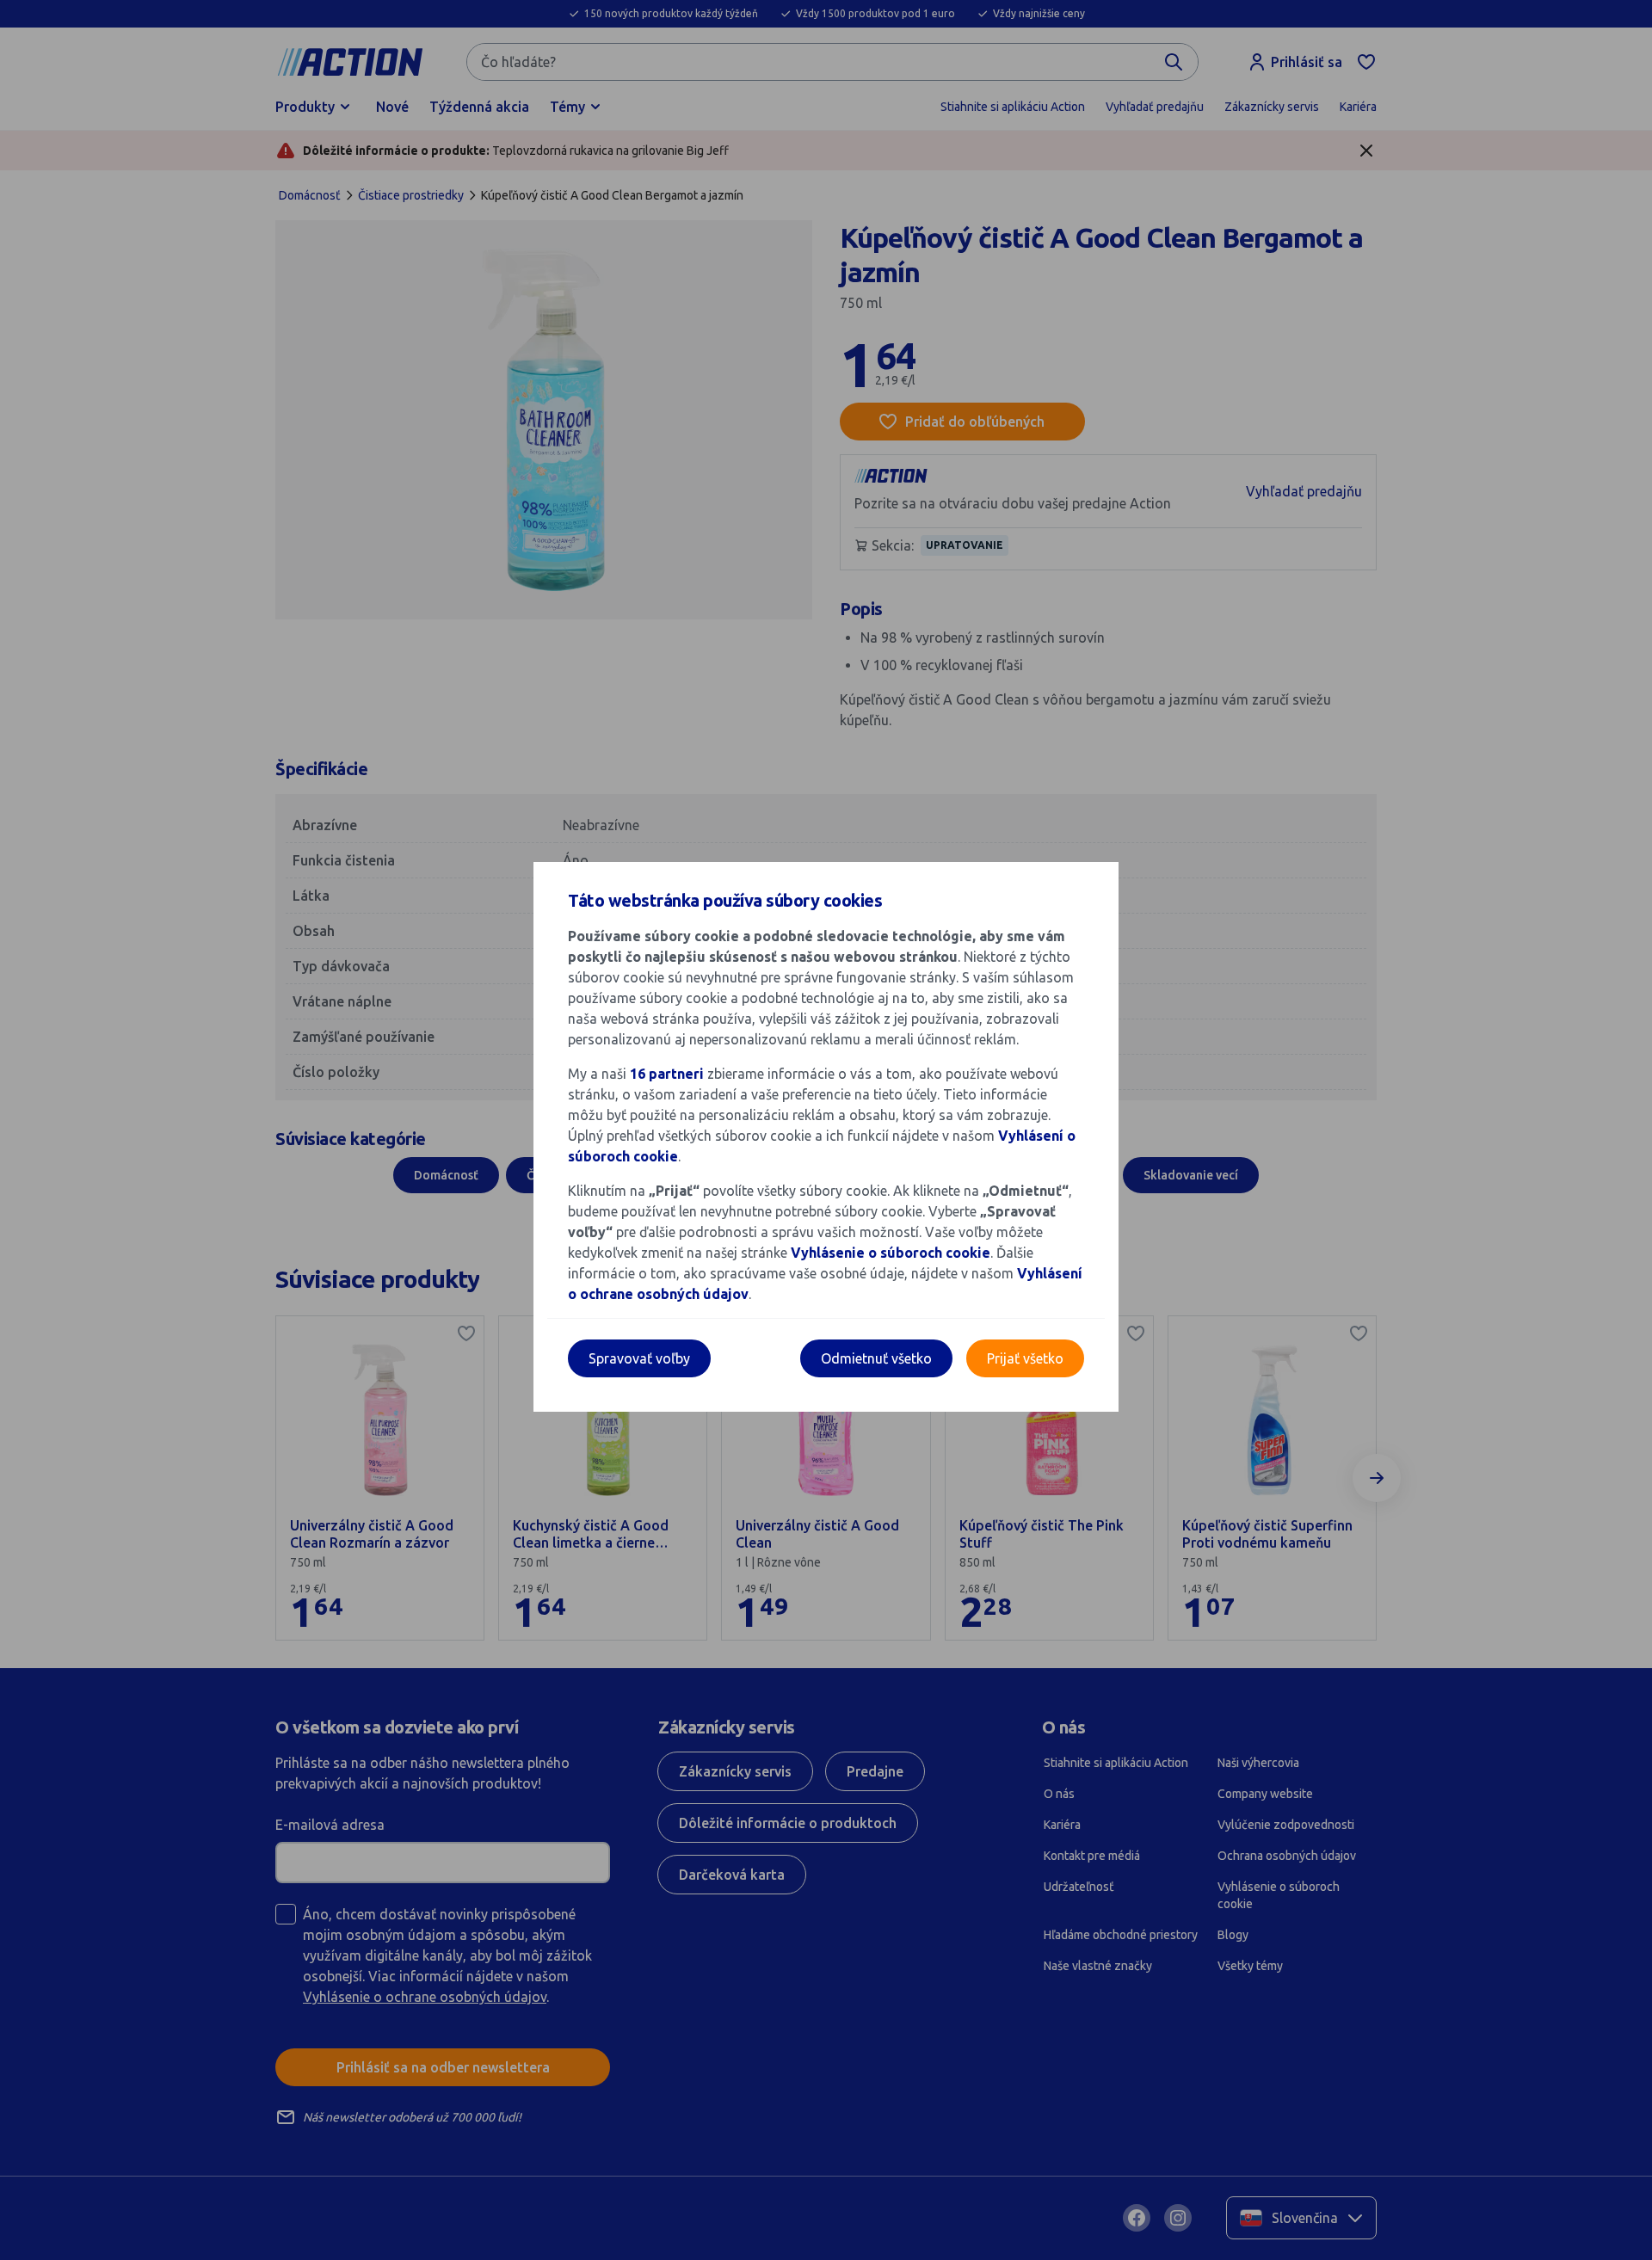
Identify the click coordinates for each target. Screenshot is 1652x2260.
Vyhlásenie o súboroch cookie (891, 1253)
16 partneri (669, 1074)
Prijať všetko (1025, 1358)
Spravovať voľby (639, 1358)
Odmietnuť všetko (876, 1358)
